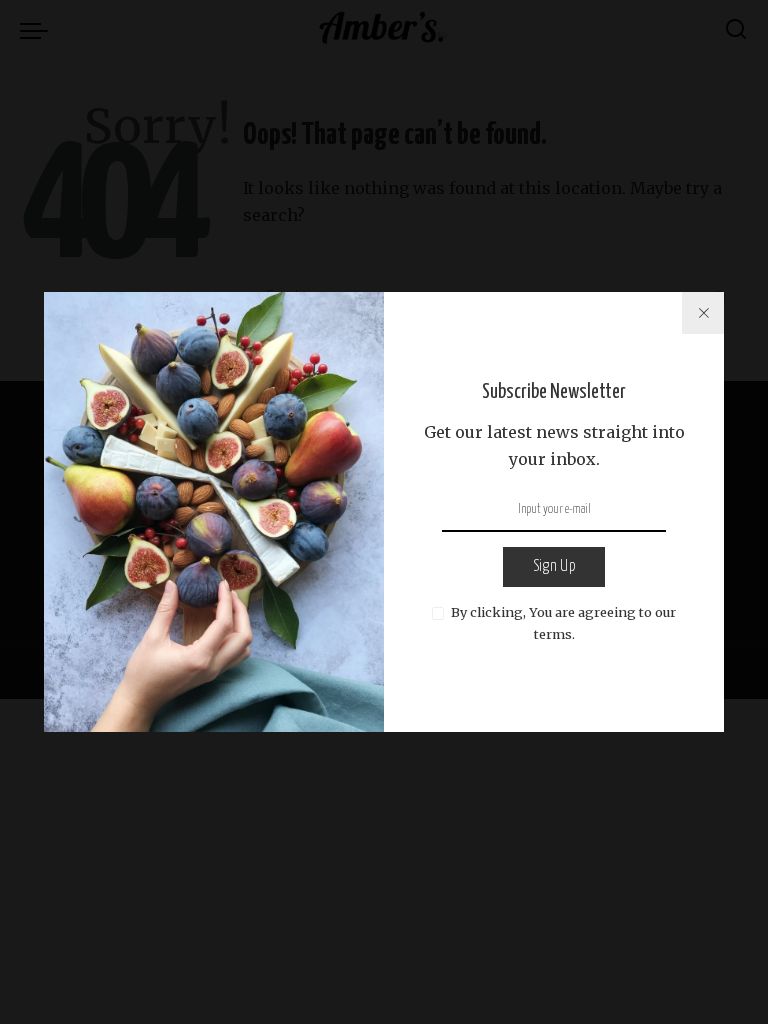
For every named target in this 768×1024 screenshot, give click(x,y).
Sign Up (554, 566)
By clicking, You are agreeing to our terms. (563, 623)
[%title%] (703, 313)
